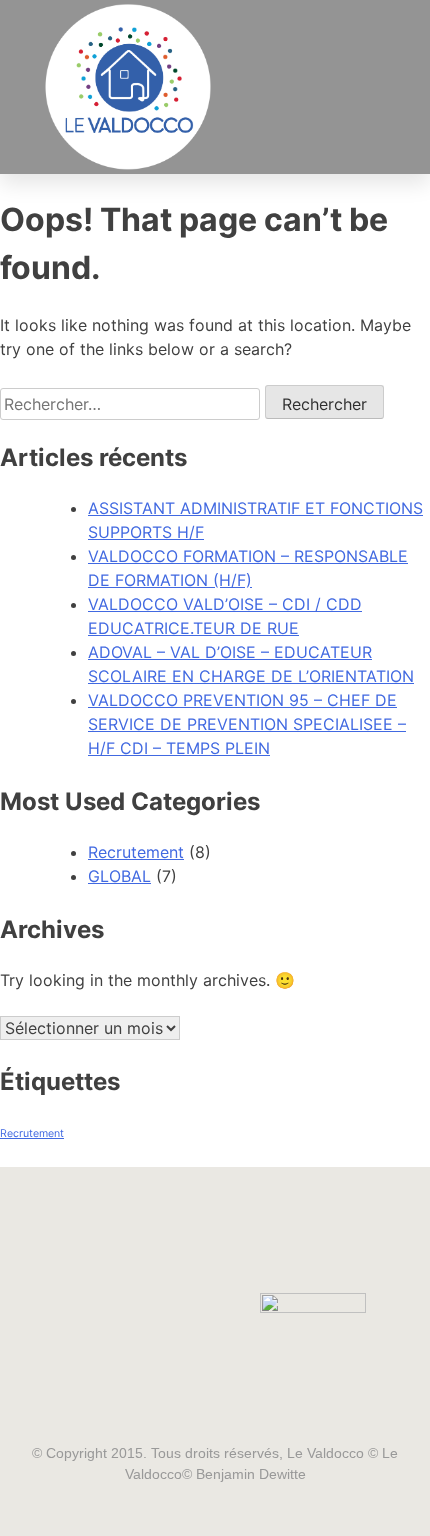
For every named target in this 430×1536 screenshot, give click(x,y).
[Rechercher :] (132, 404)
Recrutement (136, 852)
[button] (364, 87)
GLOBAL (119, 876)
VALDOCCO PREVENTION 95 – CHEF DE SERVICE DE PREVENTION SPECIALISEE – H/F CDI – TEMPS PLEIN (247, 724)
